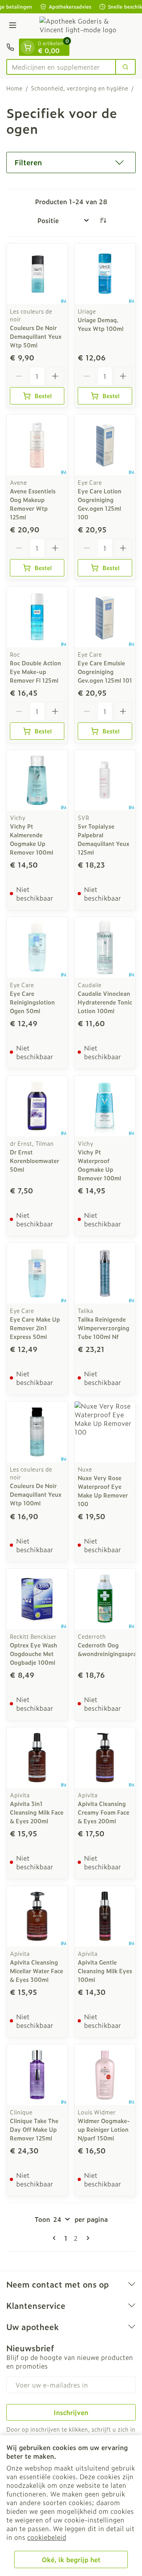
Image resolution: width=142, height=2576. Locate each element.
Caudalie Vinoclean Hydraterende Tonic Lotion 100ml (105, 1002)
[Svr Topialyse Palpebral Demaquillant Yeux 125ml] (105, 780)
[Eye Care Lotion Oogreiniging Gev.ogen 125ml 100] (105, 445)
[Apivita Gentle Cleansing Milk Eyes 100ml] (105, 1916)
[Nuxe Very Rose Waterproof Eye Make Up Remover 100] (105, 1432)
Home (14, 88)
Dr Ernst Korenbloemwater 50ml (35, 1161)
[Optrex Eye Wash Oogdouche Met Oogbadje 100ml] (37, 1599)
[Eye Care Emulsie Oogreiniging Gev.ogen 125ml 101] (105, 617)
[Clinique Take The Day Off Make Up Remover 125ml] (37, 2075)
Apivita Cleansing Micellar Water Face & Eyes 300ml (36, 1971)
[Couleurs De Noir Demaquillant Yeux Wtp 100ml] (37, 1432)
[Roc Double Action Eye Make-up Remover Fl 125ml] (37, 617)
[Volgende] (86, 2238)
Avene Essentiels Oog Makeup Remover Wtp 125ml (33, 504)
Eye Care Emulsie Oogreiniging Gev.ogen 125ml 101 (105, 671)
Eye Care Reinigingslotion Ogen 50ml (32, 1002)
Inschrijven (71, 2412)
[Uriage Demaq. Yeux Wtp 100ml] (105, 274)
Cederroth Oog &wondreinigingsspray (109, 1649)
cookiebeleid (47, 2537)
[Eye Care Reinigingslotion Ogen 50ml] (37, 947)
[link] (56, 2238)
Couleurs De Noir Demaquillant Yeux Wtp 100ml (36, 1494)
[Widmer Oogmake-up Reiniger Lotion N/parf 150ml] (105, 2075)
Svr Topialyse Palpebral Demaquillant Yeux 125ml (104, 839)
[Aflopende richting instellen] (103, 220)
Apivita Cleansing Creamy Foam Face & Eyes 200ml (104, 1812)
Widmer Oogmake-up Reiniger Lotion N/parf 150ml (104, 2129)
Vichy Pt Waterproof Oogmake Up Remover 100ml (99, 1165)
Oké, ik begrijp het (71, 2559)
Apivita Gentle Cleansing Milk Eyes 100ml (105, 1971)
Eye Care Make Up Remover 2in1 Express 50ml (35, 1328)
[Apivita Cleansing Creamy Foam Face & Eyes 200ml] (105, 1758)
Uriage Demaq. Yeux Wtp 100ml (101, 324)
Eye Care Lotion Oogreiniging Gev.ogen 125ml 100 (100, 504)
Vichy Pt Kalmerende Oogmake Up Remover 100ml (32, 839)
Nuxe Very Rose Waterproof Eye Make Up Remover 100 (103, 1491)
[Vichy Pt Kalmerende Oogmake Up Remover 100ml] (37, 780)
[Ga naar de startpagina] (79, 26)
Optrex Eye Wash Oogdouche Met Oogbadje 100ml (34, 1654)
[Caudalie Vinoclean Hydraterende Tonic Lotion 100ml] (105, 947)
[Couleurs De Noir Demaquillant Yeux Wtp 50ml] (37, 274)
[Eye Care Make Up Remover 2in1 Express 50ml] (37, 1273)
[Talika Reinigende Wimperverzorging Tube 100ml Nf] (105, 1273)
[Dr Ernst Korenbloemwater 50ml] (37, 1106)
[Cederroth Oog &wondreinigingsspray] (105, 1599)
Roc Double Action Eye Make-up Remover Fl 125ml (35, 671)
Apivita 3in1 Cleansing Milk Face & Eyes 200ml (37, 1812)
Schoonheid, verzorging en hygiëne (79, 88)
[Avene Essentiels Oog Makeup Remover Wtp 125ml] (37, 445)
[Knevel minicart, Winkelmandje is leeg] (28, 47)
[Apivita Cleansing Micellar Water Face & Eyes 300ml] (37, 1916)
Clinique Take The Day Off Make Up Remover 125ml (34, 2129)
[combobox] (61, 67)
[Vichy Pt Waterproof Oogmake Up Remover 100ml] (105, 1106)
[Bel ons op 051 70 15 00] (10, 47)
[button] (71, 163)
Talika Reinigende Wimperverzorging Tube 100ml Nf (104, 1328)
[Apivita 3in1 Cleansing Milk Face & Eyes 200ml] (37, 1758)
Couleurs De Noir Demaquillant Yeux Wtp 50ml (36, 336)
